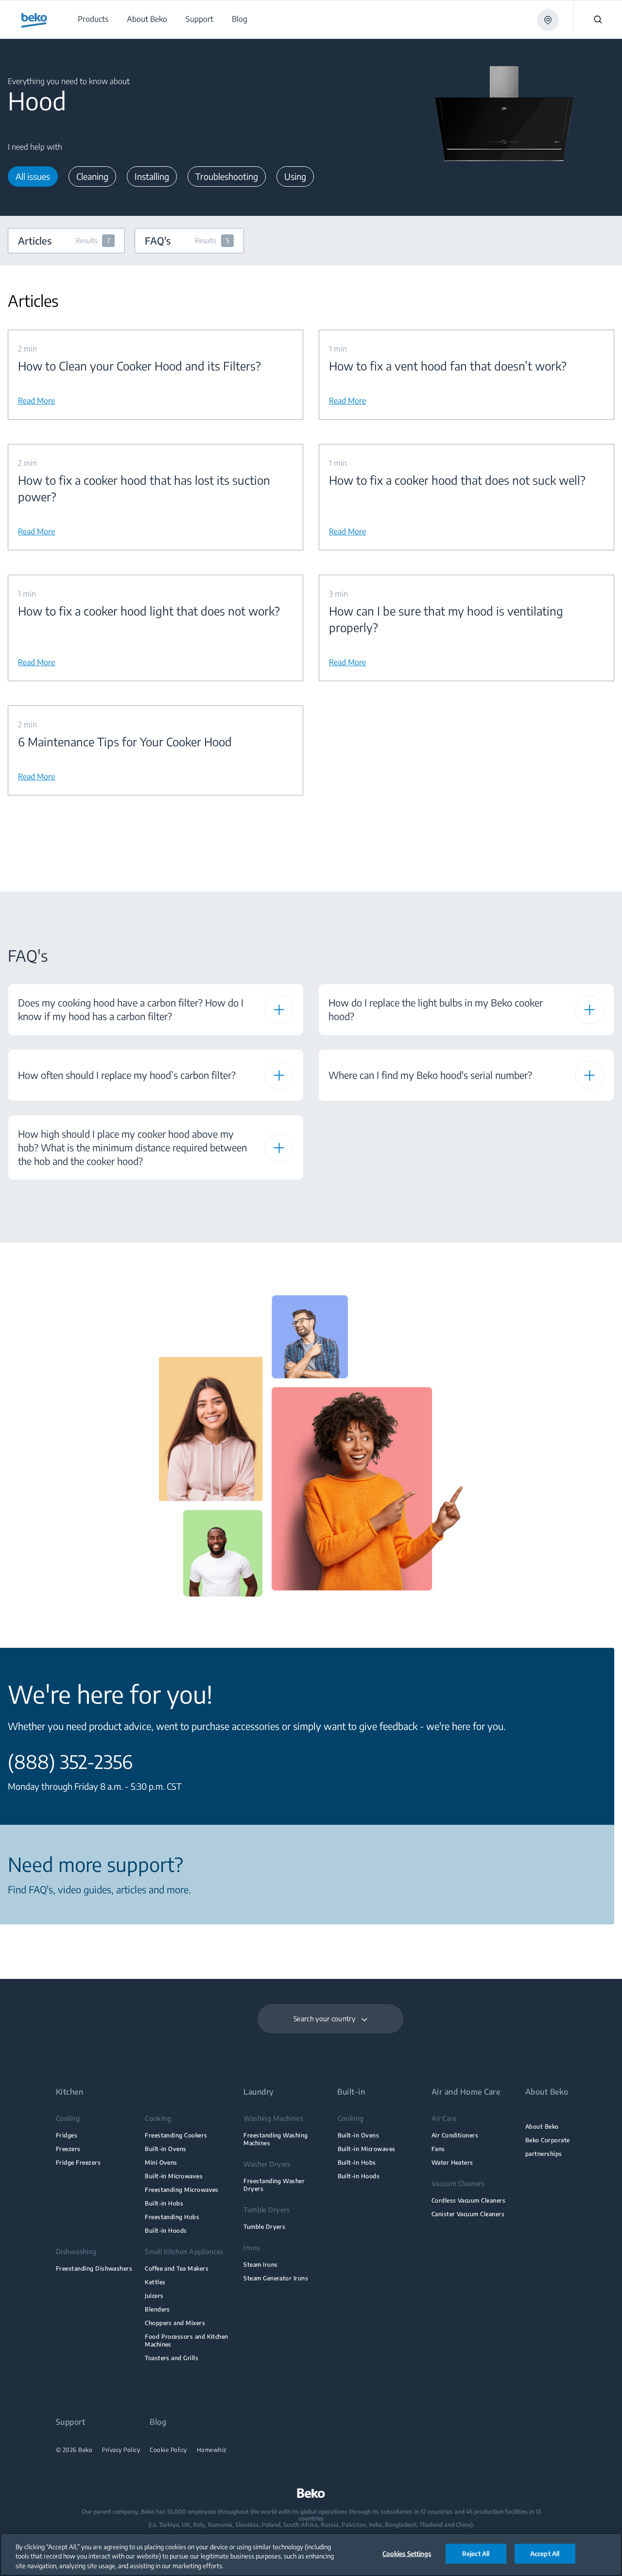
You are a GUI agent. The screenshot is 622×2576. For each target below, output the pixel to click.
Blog (158, 2422)
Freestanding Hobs (172, 2217)
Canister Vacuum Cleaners (468, 2214)
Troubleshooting (227, 176)
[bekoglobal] (34, 20)
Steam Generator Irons (276, 2278)
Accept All (545, 2553)
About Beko (542, 2126)
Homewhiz (212, 2450)
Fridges (67, 2135)
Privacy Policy (121, 2450)
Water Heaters (452, 2162)
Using (295, 176)
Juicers (154, 2296)
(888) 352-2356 (70, 1762)
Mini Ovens (161, 2162)
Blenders (157, 2309)
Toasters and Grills (172, 2358)
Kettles (155, 2282)
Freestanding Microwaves (182, 2190)
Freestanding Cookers (176, 2135)
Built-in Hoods (166, 2231)
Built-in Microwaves (174, 2176)
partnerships (544, 2154)
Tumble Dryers (264, 2227)
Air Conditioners (455, 2135)
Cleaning (92, 176)
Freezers (68, 2149)
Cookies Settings (407, 2553)
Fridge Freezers (78, 2162)
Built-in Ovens (166, 2149)
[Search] (598, 19)
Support (70, 2422)
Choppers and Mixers (175, 2323)
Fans (438, 2149)
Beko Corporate (548, 2140)
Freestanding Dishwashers (94, 2268)
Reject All (476, 2553)
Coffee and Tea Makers (177, 2268)
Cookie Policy (168, 2450)
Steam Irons (260, 2265)
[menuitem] (93, 19)
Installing (152, 176)
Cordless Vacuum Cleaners (468, 2200)
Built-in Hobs (164, 2203)
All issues (33, 176)
